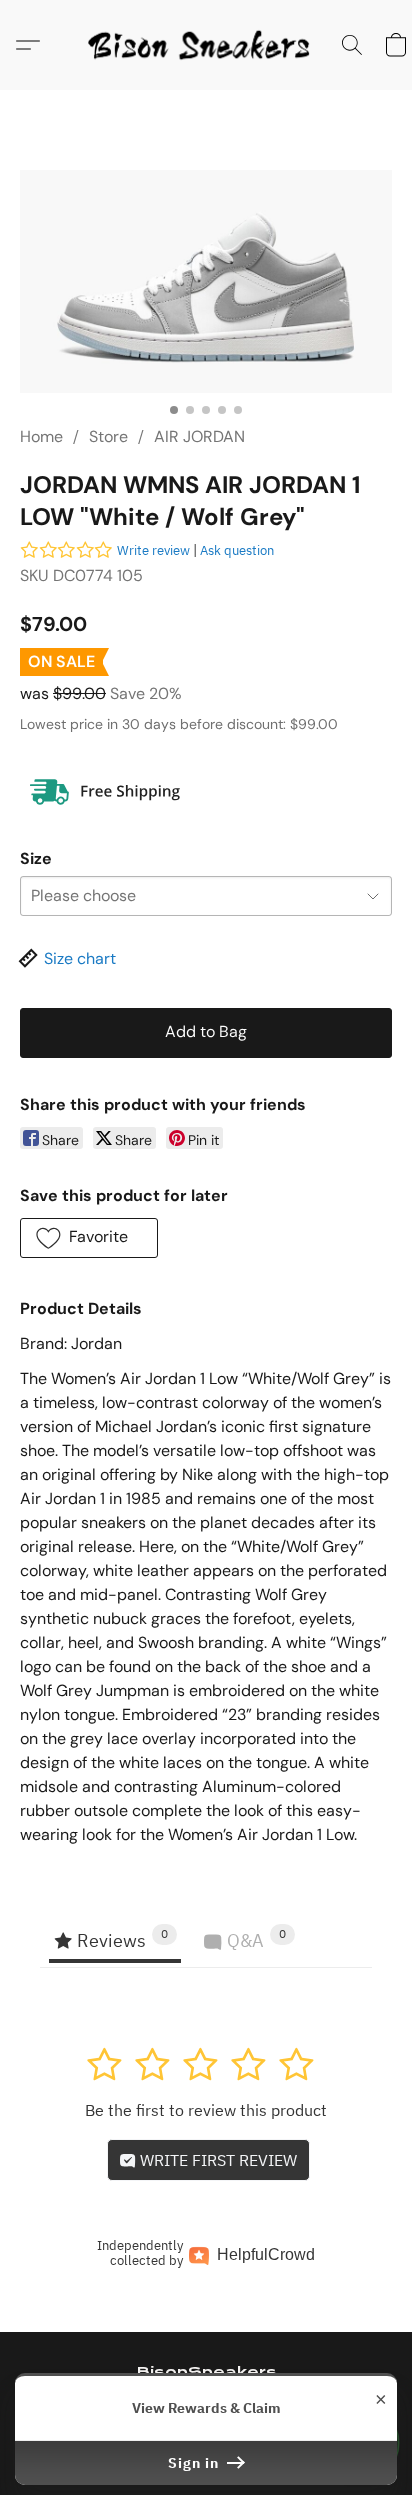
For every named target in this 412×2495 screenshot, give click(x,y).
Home (41, 436)
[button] (206, 45)
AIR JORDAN (199, 436)
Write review (153, 550)
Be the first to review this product (206, 2110)
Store (108, 436)
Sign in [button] (195, 2463)
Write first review (216, 2160)
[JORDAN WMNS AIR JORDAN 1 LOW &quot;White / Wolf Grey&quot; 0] (206, 281)
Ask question (237, 550)
